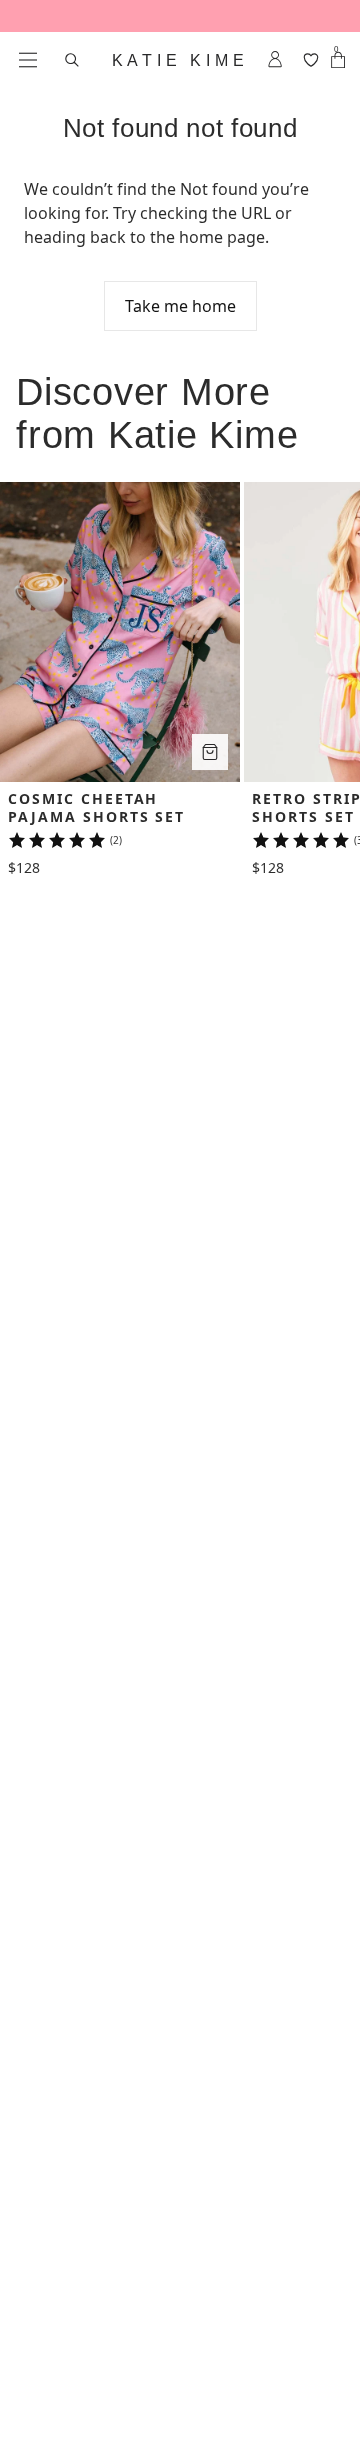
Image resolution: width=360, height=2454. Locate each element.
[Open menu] (28, 60)
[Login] (275, 60)
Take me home (180, 306)
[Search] (72, 60)
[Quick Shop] (210, 752)
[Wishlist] (310, 60)
